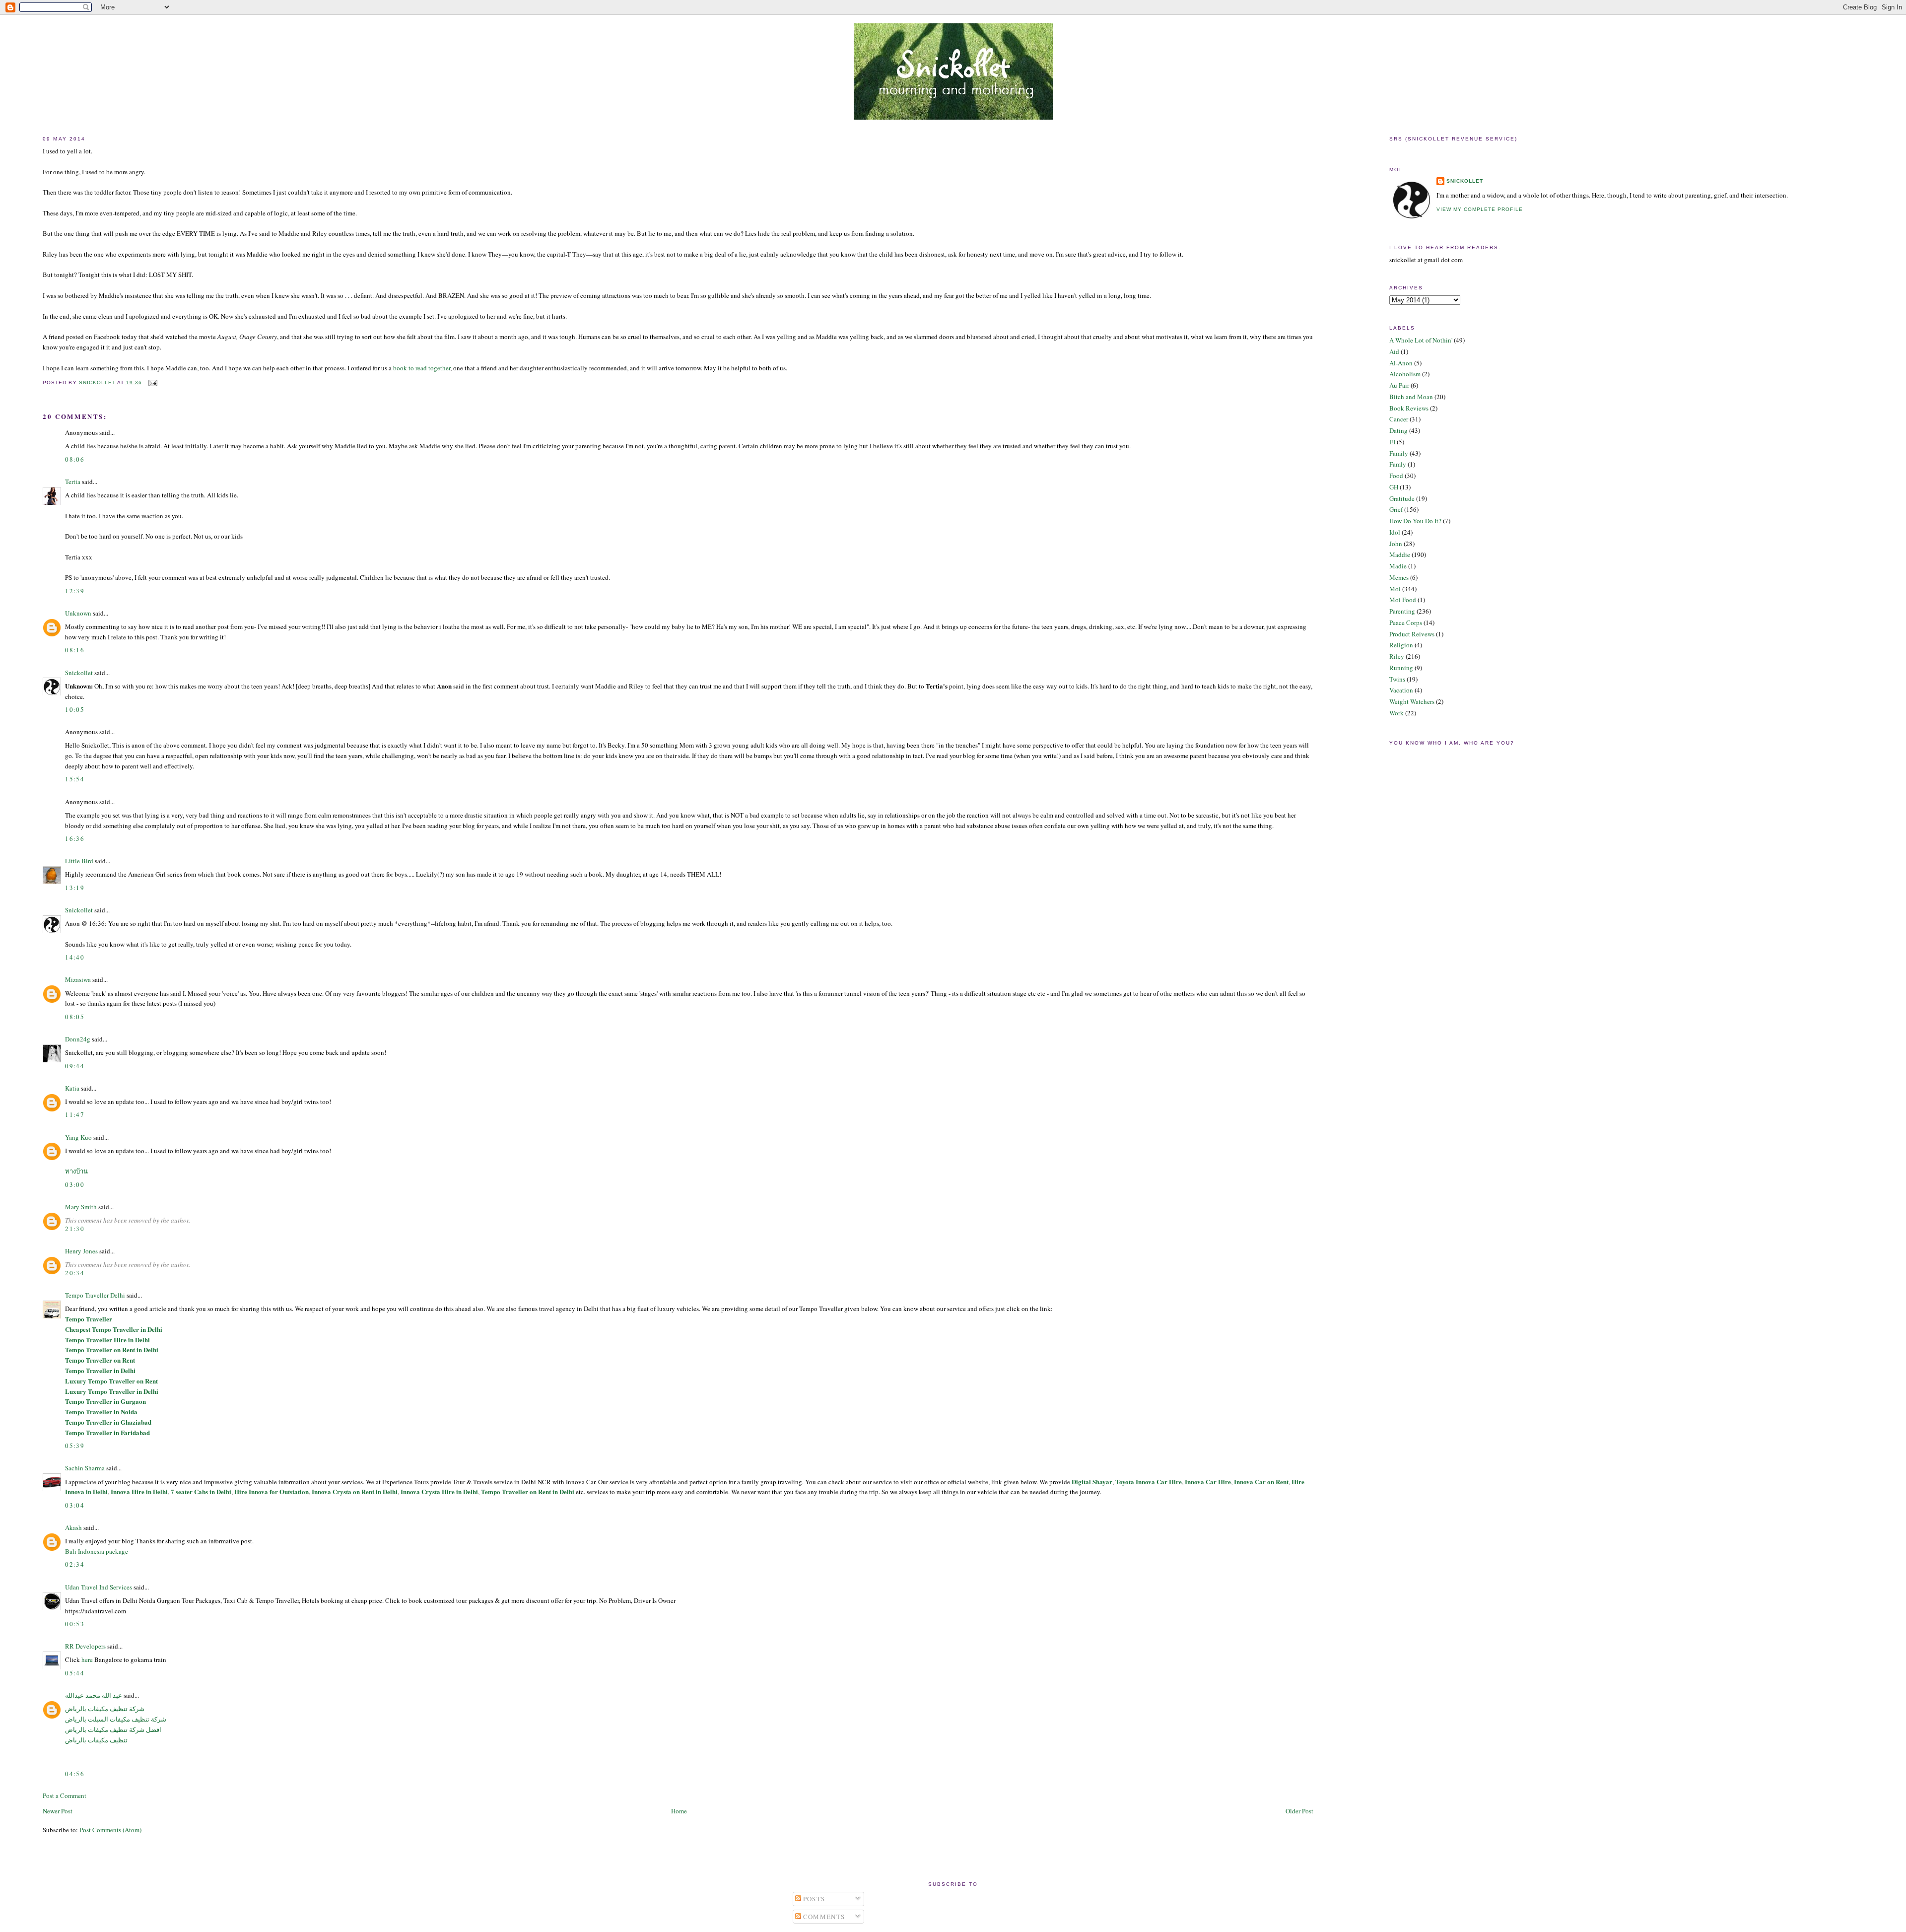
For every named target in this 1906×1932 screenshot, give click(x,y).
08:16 (75, 650)
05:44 (75, 1673)
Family (1399, 453)
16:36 (75, 838)
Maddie (1400, 554)
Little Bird (79, 861)
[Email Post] (153, 382)
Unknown (78, 613)
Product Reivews (1412, 634)
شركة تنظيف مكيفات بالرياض (105, 1709)
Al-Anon (1401, 363)
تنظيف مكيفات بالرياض (96, 1740)
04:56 (75, 1774)
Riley (1397, 656)
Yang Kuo (78, 1137)
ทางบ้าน (76, 1171)
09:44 (75, 1066)
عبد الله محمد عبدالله (94, 1695)
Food (1396, 476)
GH (1394, 487)
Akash (73, 1527)
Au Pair (1399, 385)
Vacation (1401, 690)
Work (1396, 713)
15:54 (75, 779)
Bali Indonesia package (97, 1551)
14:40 (75, 957)
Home (679, 1811)
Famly (1398, 464)
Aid (1394, 351)
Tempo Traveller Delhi (95, 1295)
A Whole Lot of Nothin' (1421, 340)
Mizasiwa (78, 979)
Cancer (1399, 419)
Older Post (1299, 1811)
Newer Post (58, 1811)
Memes (1399, 577)
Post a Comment (65, 1795)
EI (1392, 442)
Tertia (73, 482)
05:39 (75, 1446)
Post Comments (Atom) (110, 1830)
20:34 (75, 1273)
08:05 (75, 1017)
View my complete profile (1480, 209)
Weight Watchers (1412, 701)
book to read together (422, 368)
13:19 (75, 888)
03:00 (75, 1184)
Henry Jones (81, 1251)
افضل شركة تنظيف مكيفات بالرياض (113, 1729)
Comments (823, 1917)
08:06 (75, 459)
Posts (813, 1899)
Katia (72, 1088)
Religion (1401, 645)
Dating (1398, 430)
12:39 (75, 591)
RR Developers (85, 1646)
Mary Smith (81, 1207)
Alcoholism (1405, 374)
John (1396, 544)
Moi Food (1403, 600)
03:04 (75, 1505)
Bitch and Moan (1411, 397)
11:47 (75, 1114)
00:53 (75, 1624)
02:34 (75, 1564)
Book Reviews (1409, 408)
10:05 (75, 709)
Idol (1395, 532)
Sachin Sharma (85, 1468)
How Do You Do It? (1415, 521)
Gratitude (1402, 498)
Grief (1396, 509)
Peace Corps (1406, 622)
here (87, 1659)
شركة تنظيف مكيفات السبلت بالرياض (116, 1719)
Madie (1398, 566)
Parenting (1402, 611)
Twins (1397, 679)
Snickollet (79, 673)
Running (1401, 668)
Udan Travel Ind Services (99, 1587)
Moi (1395, 589)
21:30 (75, 1229)
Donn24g (78, 1039)
